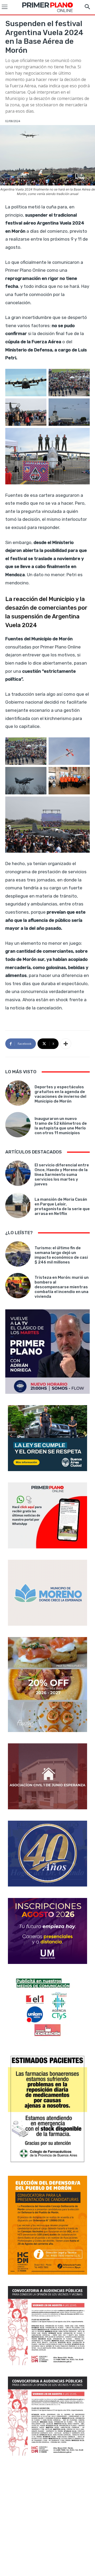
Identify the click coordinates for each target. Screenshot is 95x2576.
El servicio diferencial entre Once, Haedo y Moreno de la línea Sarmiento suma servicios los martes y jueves (62, 1175)
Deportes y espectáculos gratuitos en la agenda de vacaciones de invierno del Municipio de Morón (60, 1094)
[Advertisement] (47, 2517)
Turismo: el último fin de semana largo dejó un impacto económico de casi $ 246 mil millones (61, 1255)
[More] (66, 1044)
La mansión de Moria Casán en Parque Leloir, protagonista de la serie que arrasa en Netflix (62, 1206)
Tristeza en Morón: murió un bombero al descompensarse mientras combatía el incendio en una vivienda (62, 1287)
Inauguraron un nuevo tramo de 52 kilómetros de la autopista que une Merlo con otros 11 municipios (61, 1126)
